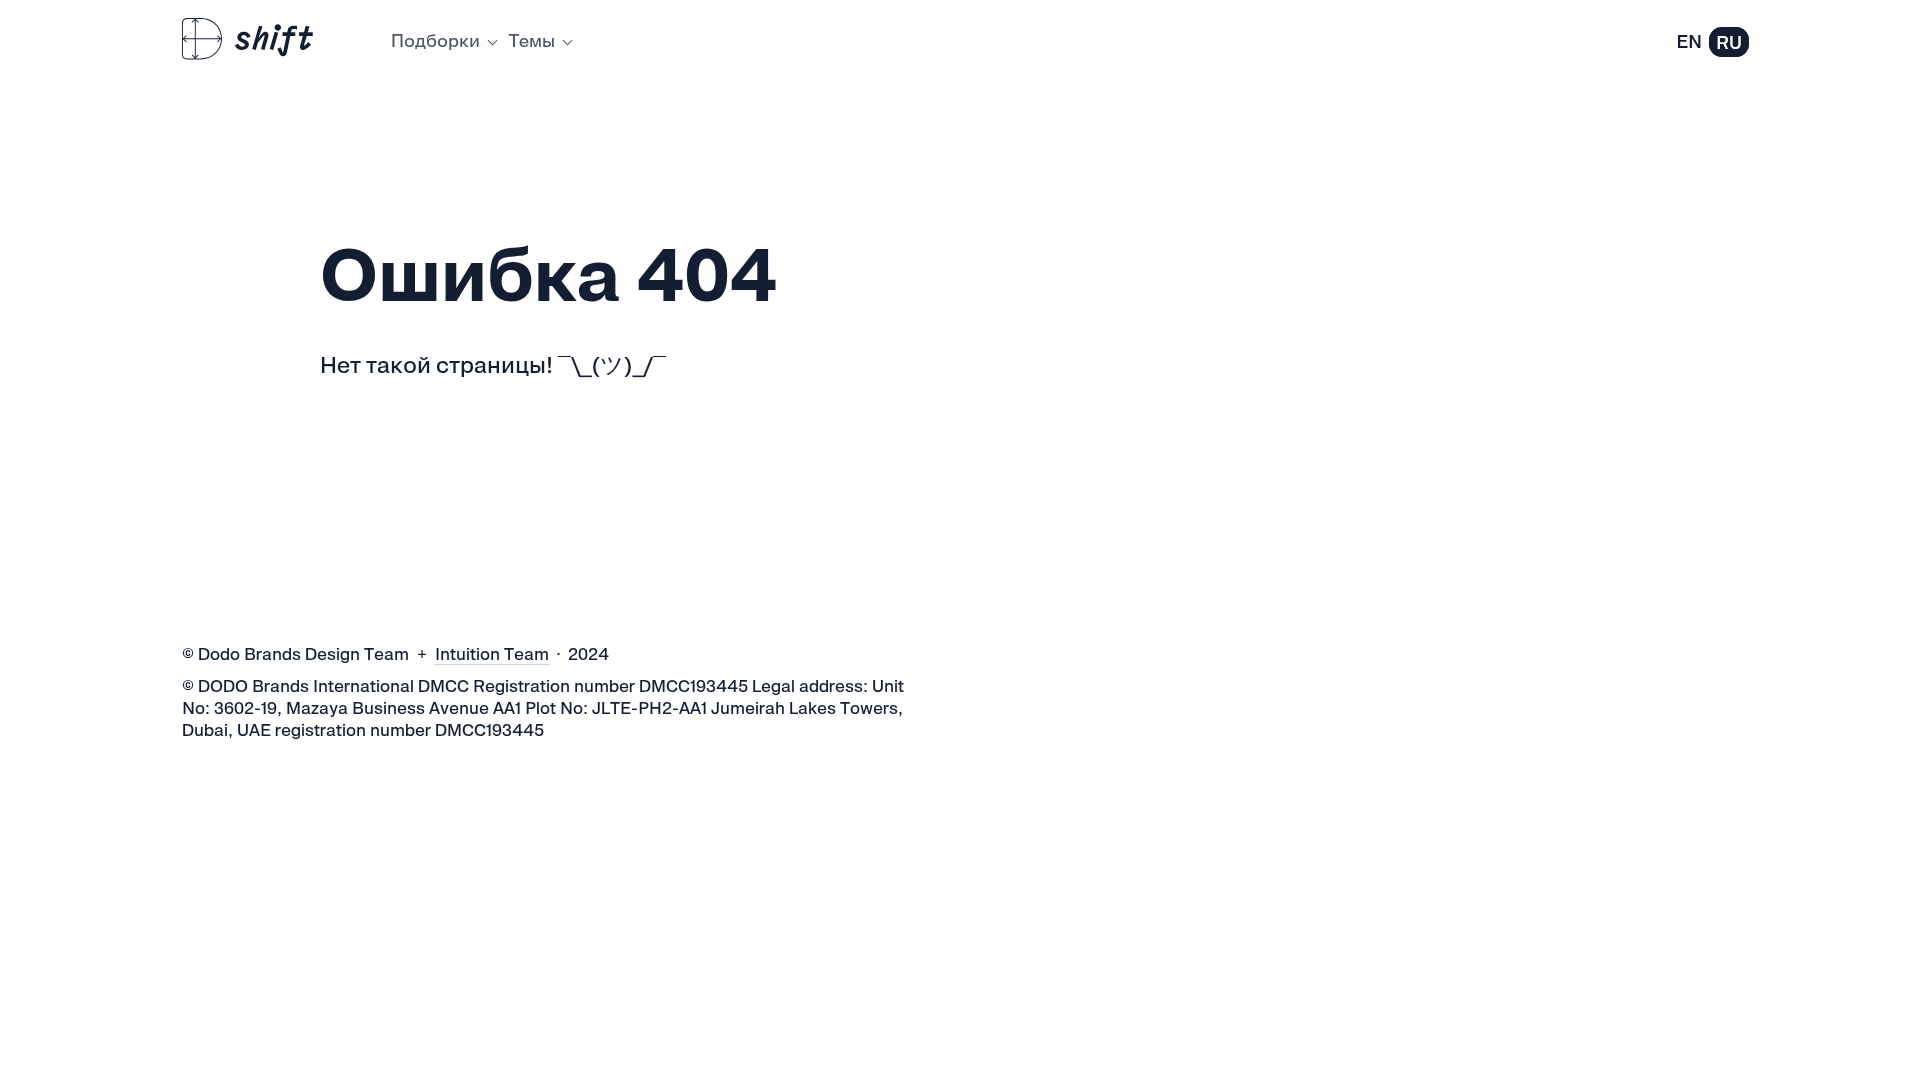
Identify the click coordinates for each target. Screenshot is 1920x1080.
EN (1689, 41)
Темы (532, 40)
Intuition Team (492, 654)
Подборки (435, 40)
